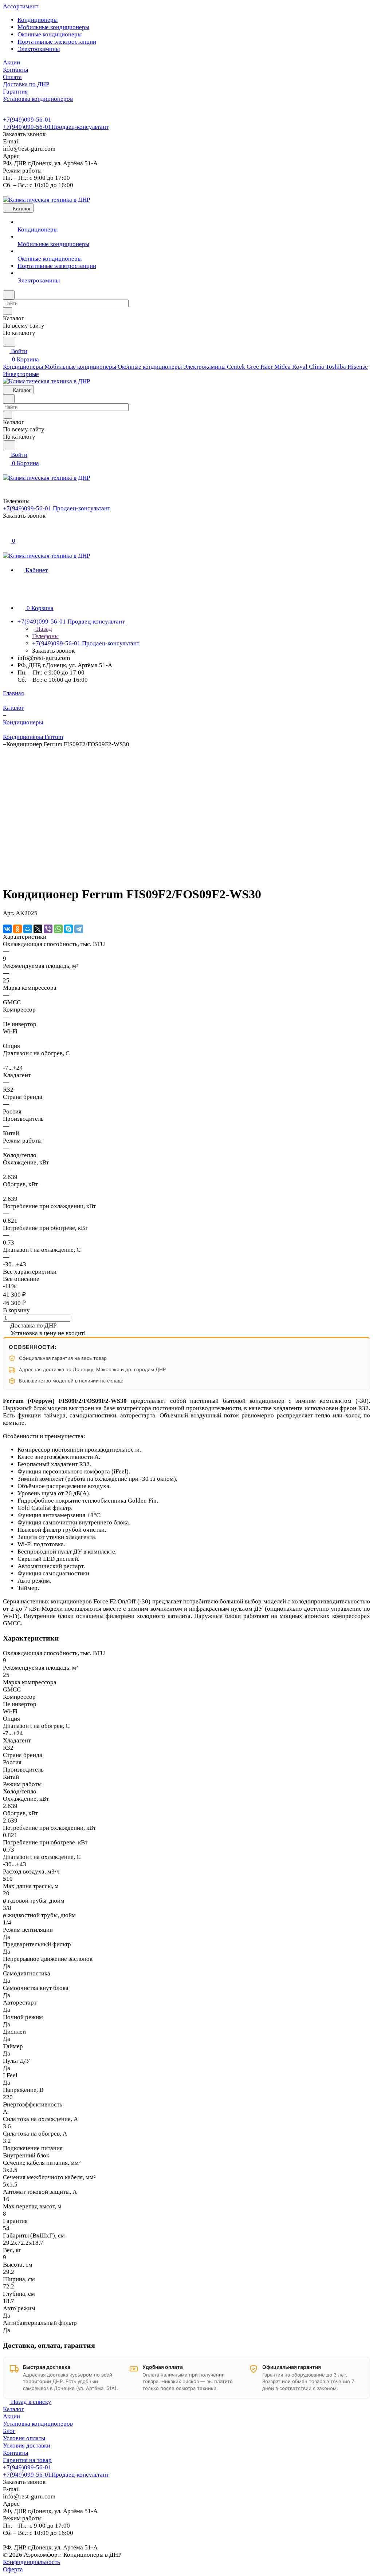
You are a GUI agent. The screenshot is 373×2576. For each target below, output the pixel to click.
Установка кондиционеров (38, 2424)
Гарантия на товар (27, 2460)
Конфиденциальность (32, 2562)
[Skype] (68, 929)
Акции (11, 2416)
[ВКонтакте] (7, 929)
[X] (38, 929)
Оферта (13, 2569)
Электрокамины (39, 49)
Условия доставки (27, 2446)
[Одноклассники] (17, 929)
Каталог (13, 2409)
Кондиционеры (38, 20)
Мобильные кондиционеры (53, 27)
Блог (9, 2431)
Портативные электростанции (57, 42)
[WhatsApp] (58, 929)
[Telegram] (79, 929)
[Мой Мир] (28, 929)
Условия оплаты (24, 2438)
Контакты (15, 2453)
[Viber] (48, 929)
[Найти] (9, 342)
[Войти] (6, 532)
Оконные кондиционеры (50, 34)
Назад (43, 629)
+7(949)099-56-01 (27, 120)
